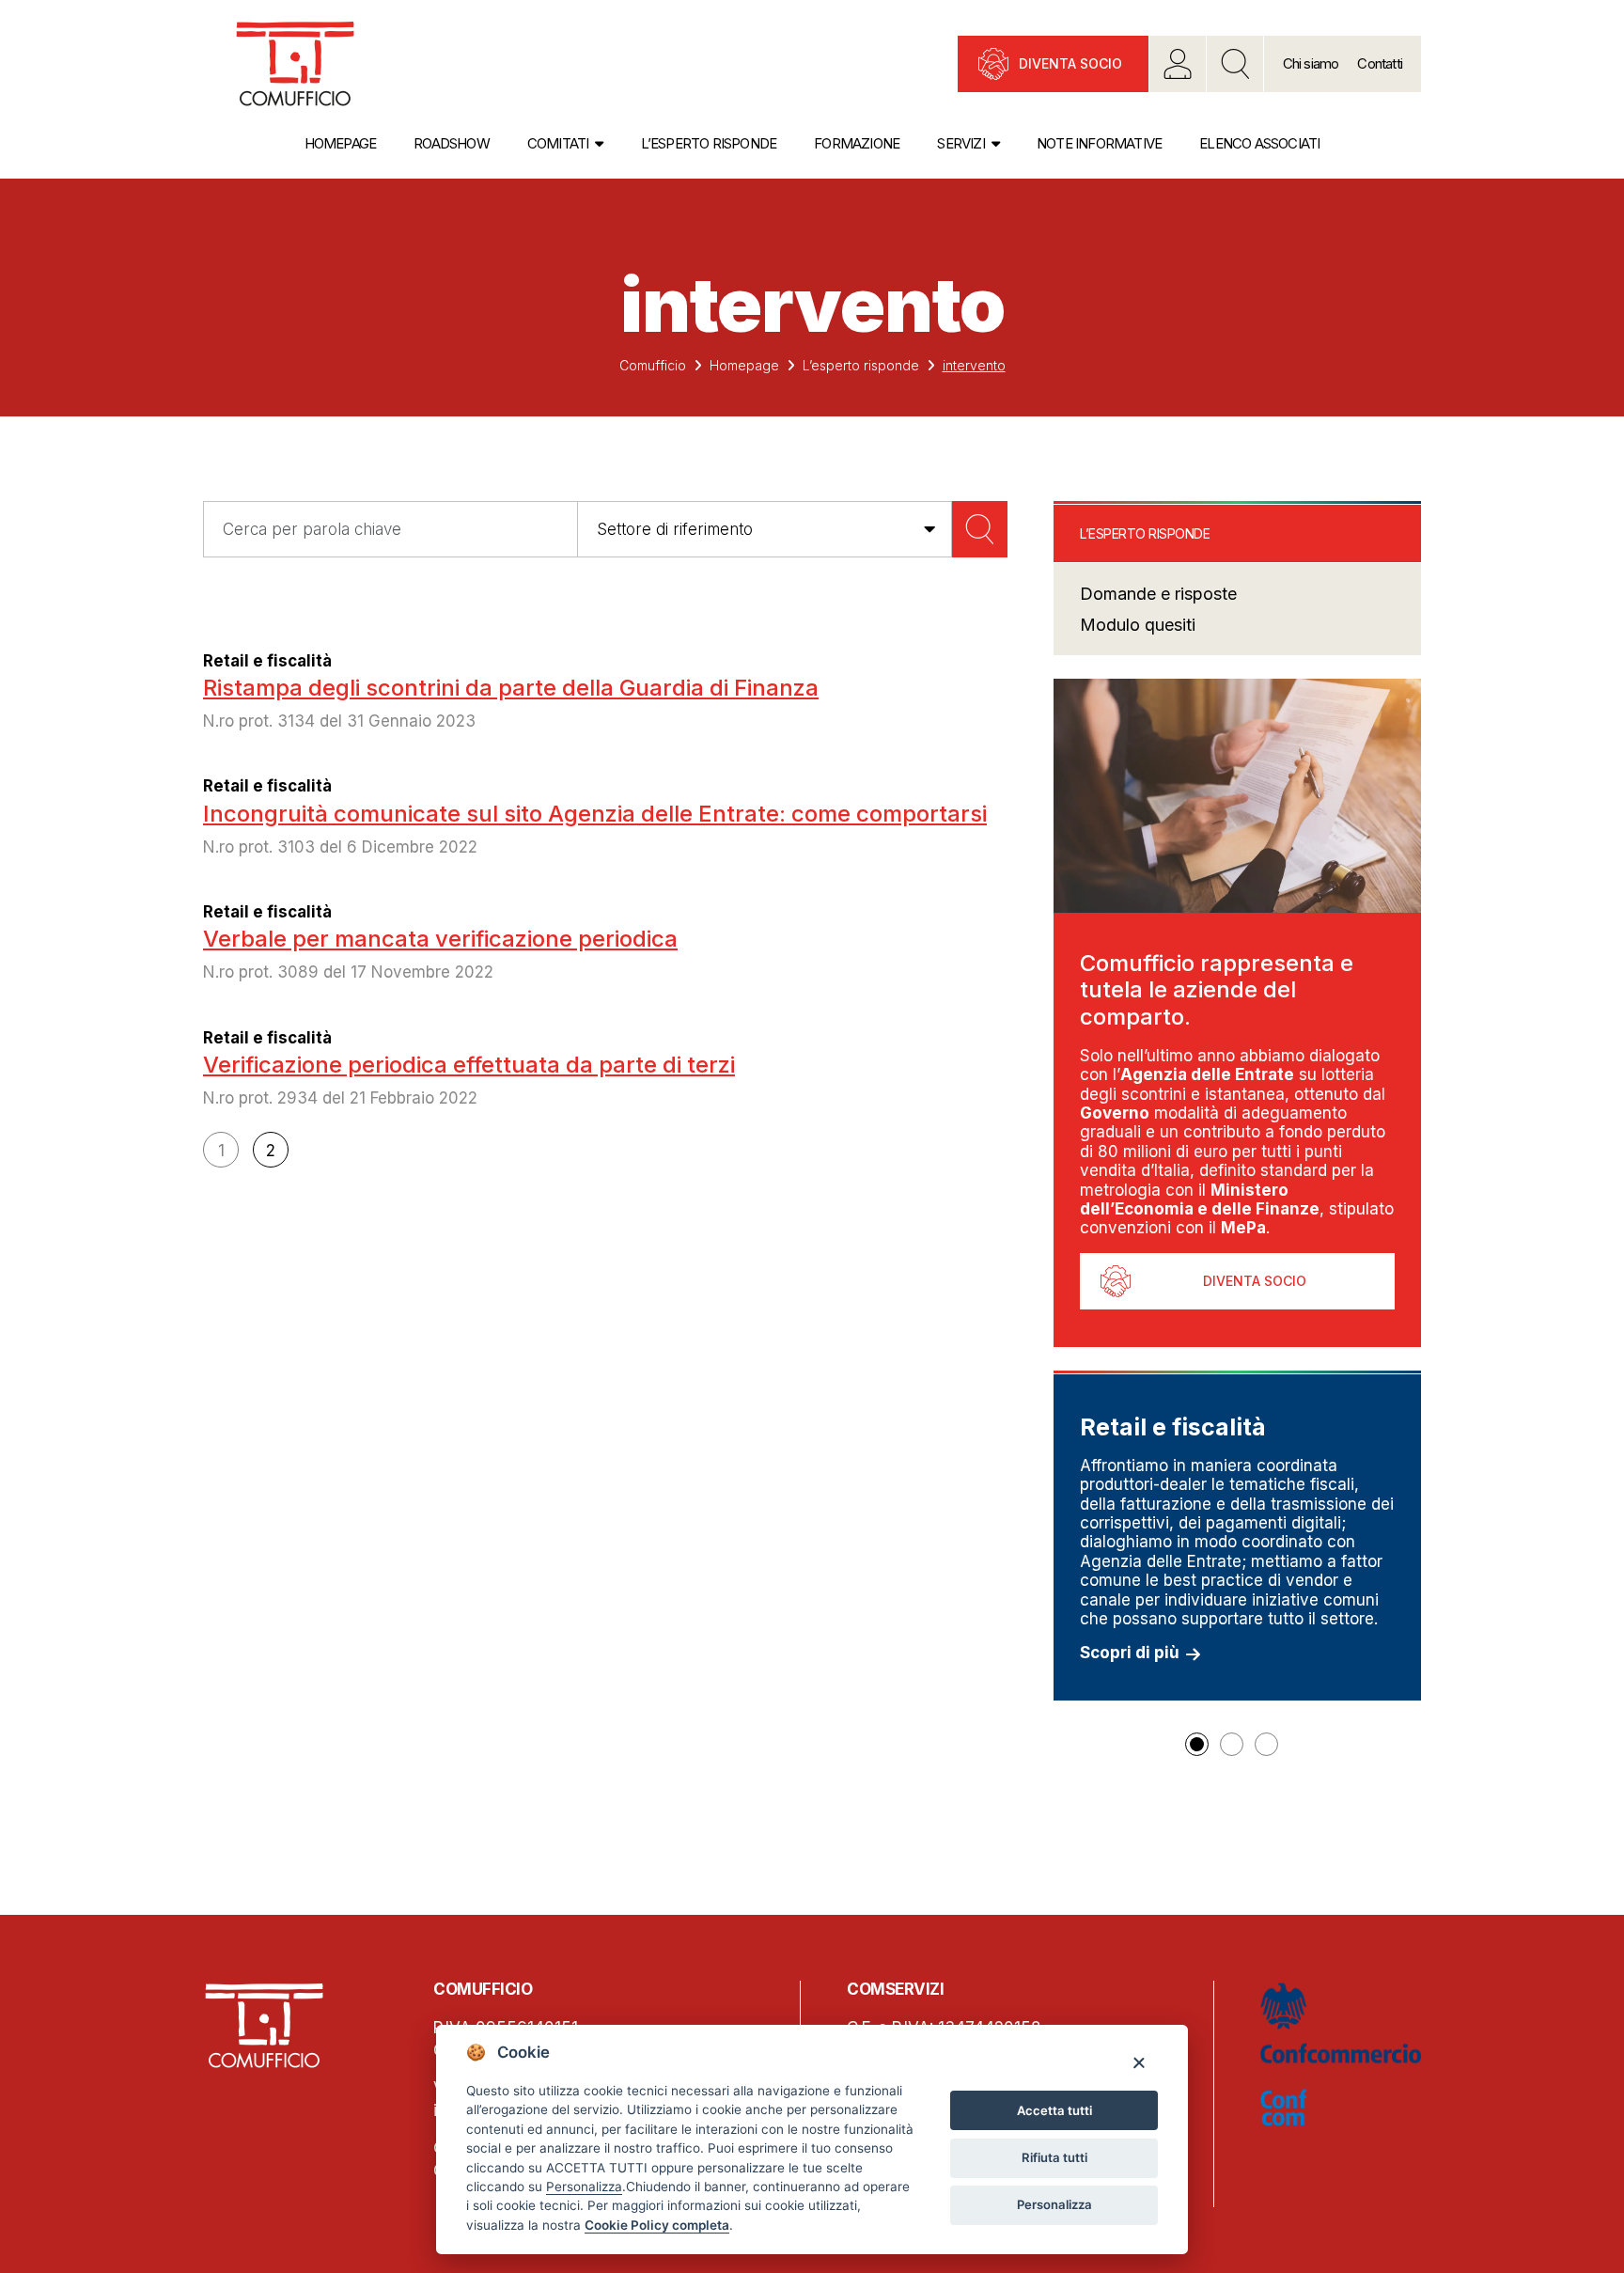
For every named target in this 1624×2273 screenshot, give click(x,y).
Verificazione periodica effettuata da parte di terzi (469, 1065)
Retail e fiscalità (267, 661)
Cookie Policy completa (657, 2225)
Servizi (960, 143)
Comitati (558, 143)
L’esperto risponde (709, 143)
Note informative (1099, 143)
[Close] (1139, 2062)
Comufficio (653, 365)
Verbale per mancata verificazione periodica (440, 939)
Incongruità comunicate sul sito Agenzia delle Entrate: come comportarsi (595, 814)
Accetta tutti (1054, 2110)
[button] (1197, 1744)
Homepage (341, 143)
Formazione (857, 143)
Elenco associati (1259, 143)
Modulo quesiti (1138, 625)
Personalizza (1054, 2204)
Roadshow (452, 143)
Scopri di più (1130, 1653)
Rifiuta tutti (1054, 2157)
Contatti (1380, 63)
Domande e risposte (1158, 594)
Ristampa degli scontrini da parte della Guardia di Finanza (511, 688)
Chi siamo (1311, 63)
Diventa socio (1070, 63)
